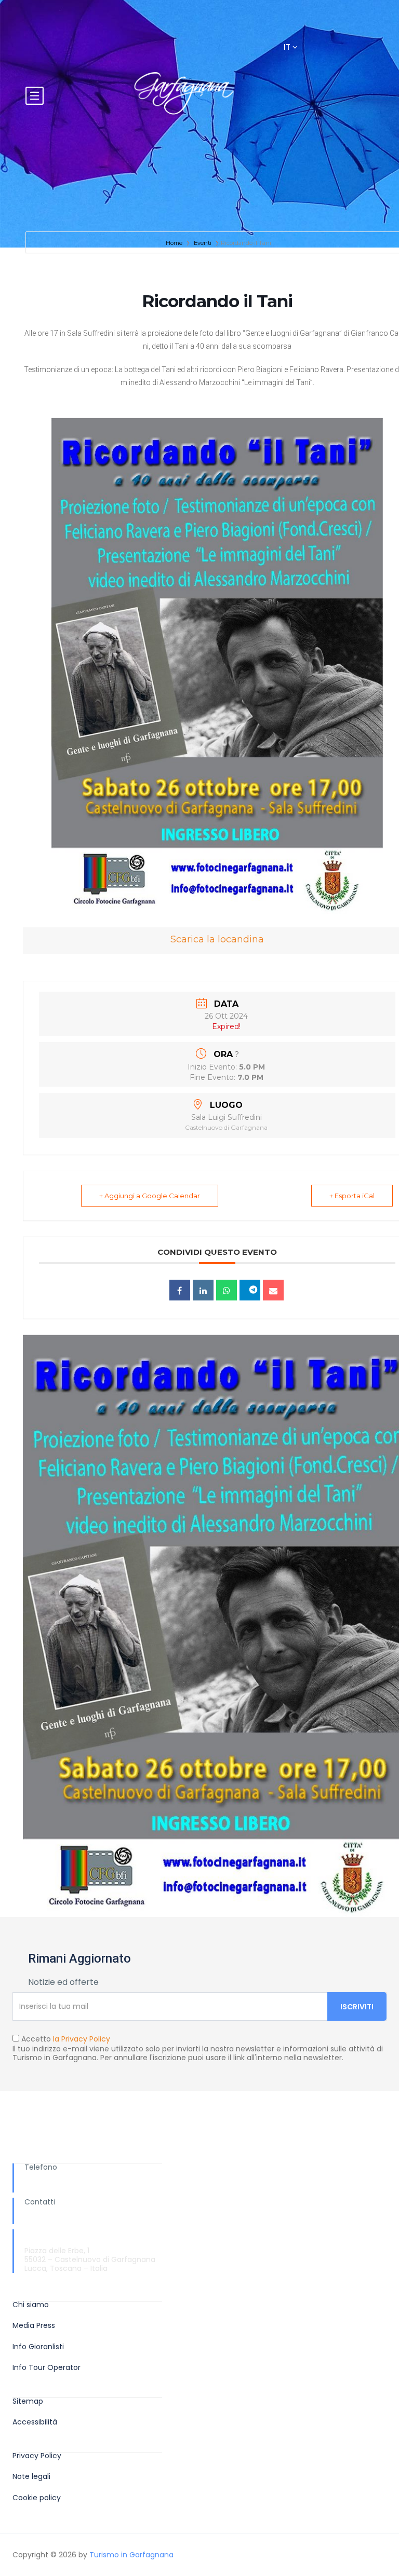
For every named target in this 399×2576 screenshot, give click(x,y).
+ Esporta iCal (352, 1196)
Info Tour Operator (46, 2368)
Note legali (31, 2477)
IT (288, 47)
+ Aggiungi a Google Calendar (150, 1196)
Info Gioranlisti (38, 2347)
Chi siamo (31, 2305)
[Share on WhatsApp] (227, 1290)
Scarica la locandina (217, 939)
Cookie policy (37, 2498)
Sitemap (28, 2401)
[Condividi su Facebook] (180, 1290)
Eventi (203, 243)
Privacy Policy (37, 2456)
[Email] (273, 1290)
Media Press (34, 2326)
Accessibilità (35, 2422)
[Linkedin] (203, 1290)
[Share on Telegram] (250, 1290)
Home (175, 243)
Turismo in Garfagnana (131, 2555)
